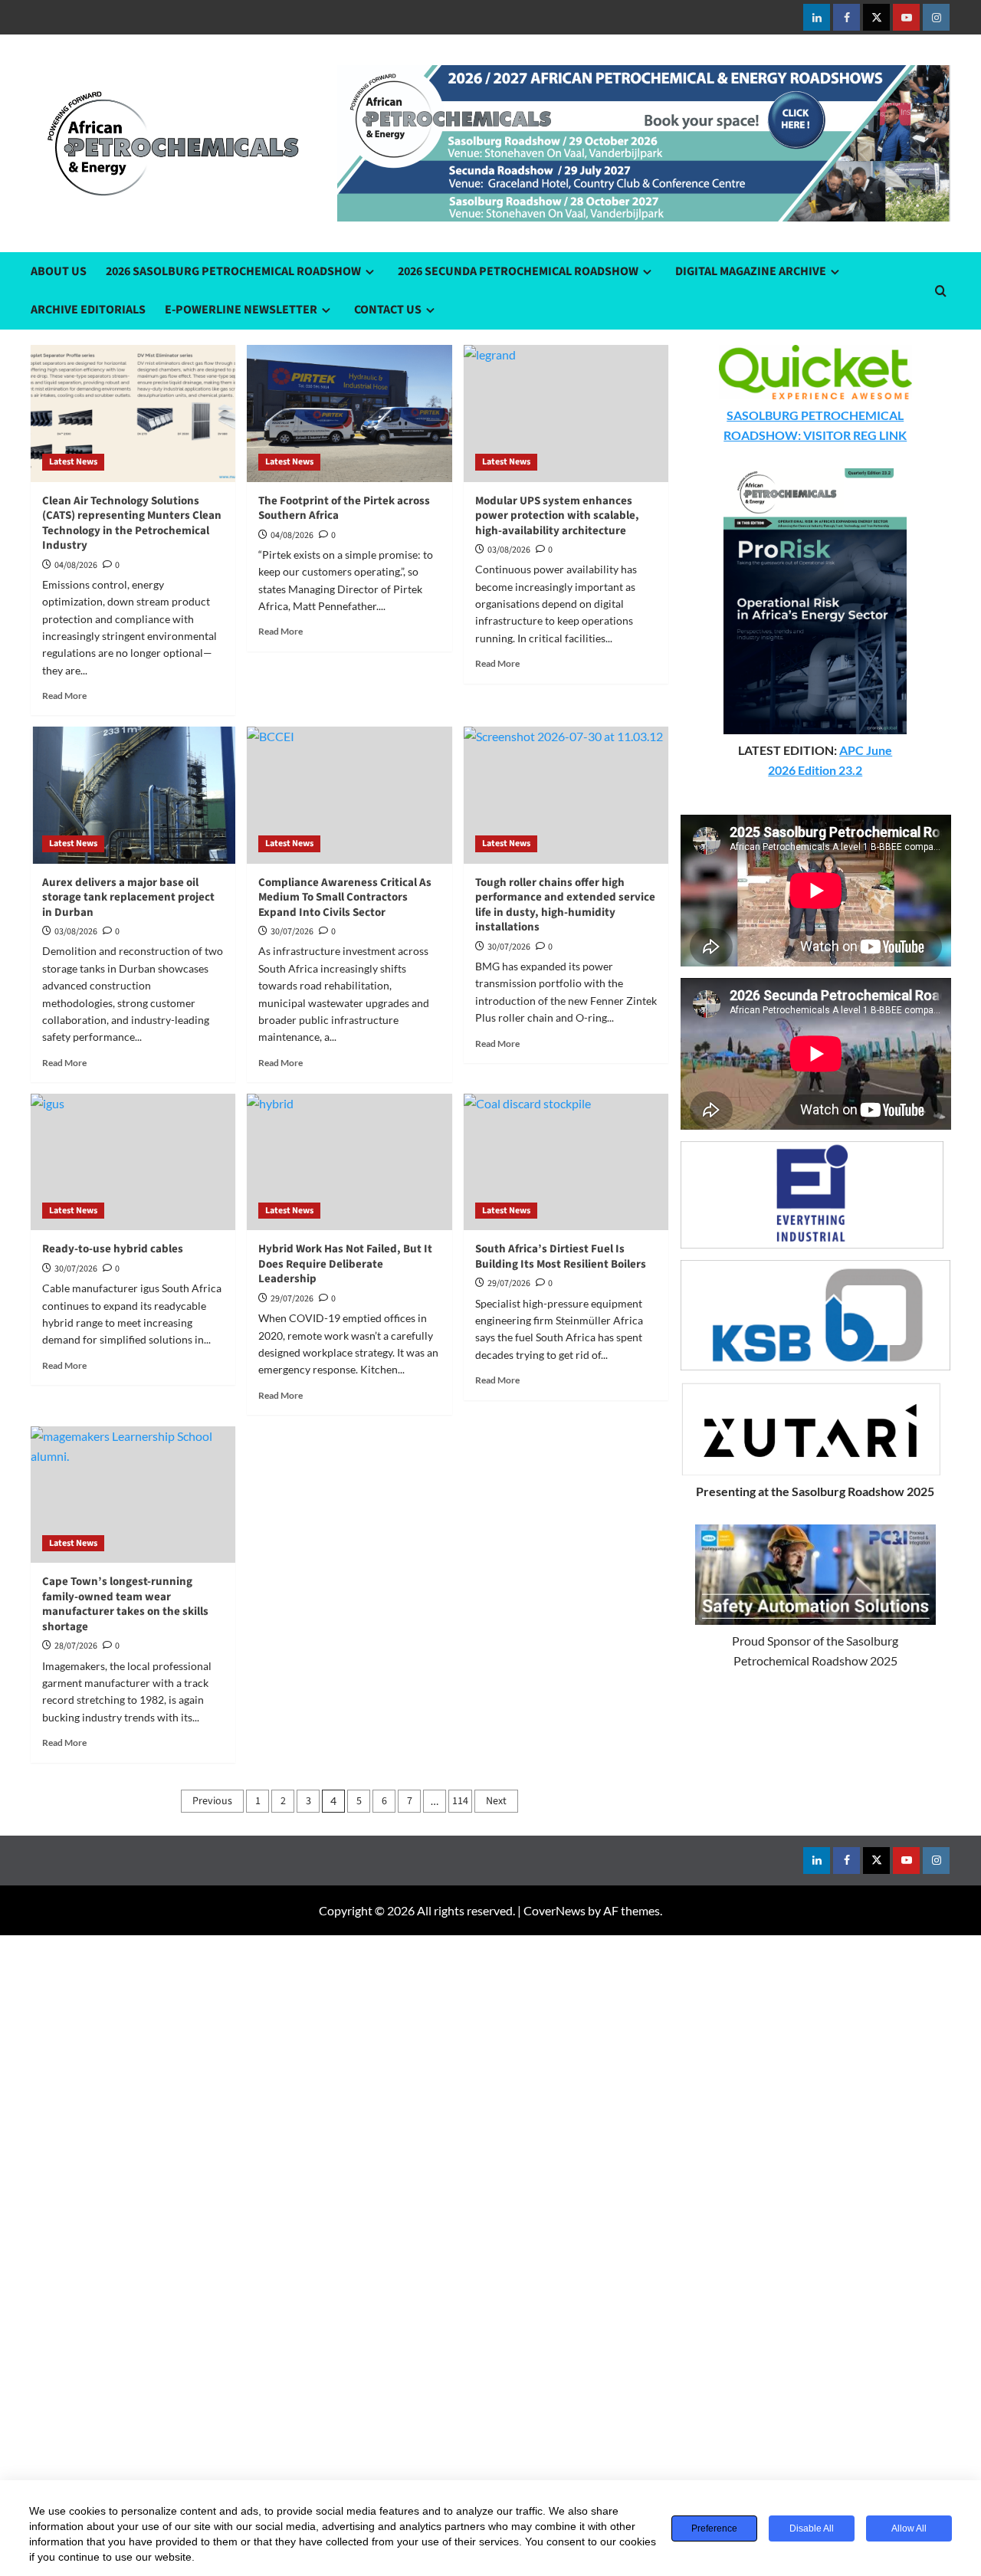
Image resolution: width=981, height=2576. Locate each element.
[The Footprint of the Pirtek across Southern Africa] (349, 413)
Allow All (909, 2528)
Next (496, 1801)
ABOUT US (59, 271)
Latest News (73, 462)
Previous (212, 1801)
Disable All (812, 2528)
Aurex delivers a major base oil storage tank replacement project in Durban (128, 897)
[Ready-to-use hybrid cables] (133, 1162)
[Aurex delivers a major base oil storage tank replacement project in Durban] (133, 795)
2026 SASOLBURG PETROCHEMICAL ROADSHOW (233, 271)
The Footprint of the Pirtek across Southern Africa (344, 509)
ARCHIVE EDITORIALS (88, 310)
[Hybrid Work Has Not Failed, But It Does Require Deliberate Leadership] (349, 1162)
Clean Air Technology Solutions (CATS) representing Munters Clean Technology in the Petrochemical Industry (132, 523)
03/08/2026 (76, 932)
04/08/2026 (76, 565)
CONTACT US (388, 310)
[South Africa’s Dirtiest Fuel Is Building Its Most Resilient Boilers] (566, 1162)
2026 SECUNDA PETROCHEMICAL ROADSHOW (518, 271)
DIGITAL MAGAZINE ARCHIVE (751, 271)
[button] (941, 291)
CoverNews (554, 1910)
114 (460, 1801)
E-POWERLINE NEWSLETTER (241, 310)
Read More (64, 696)
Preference (714, 2528)
